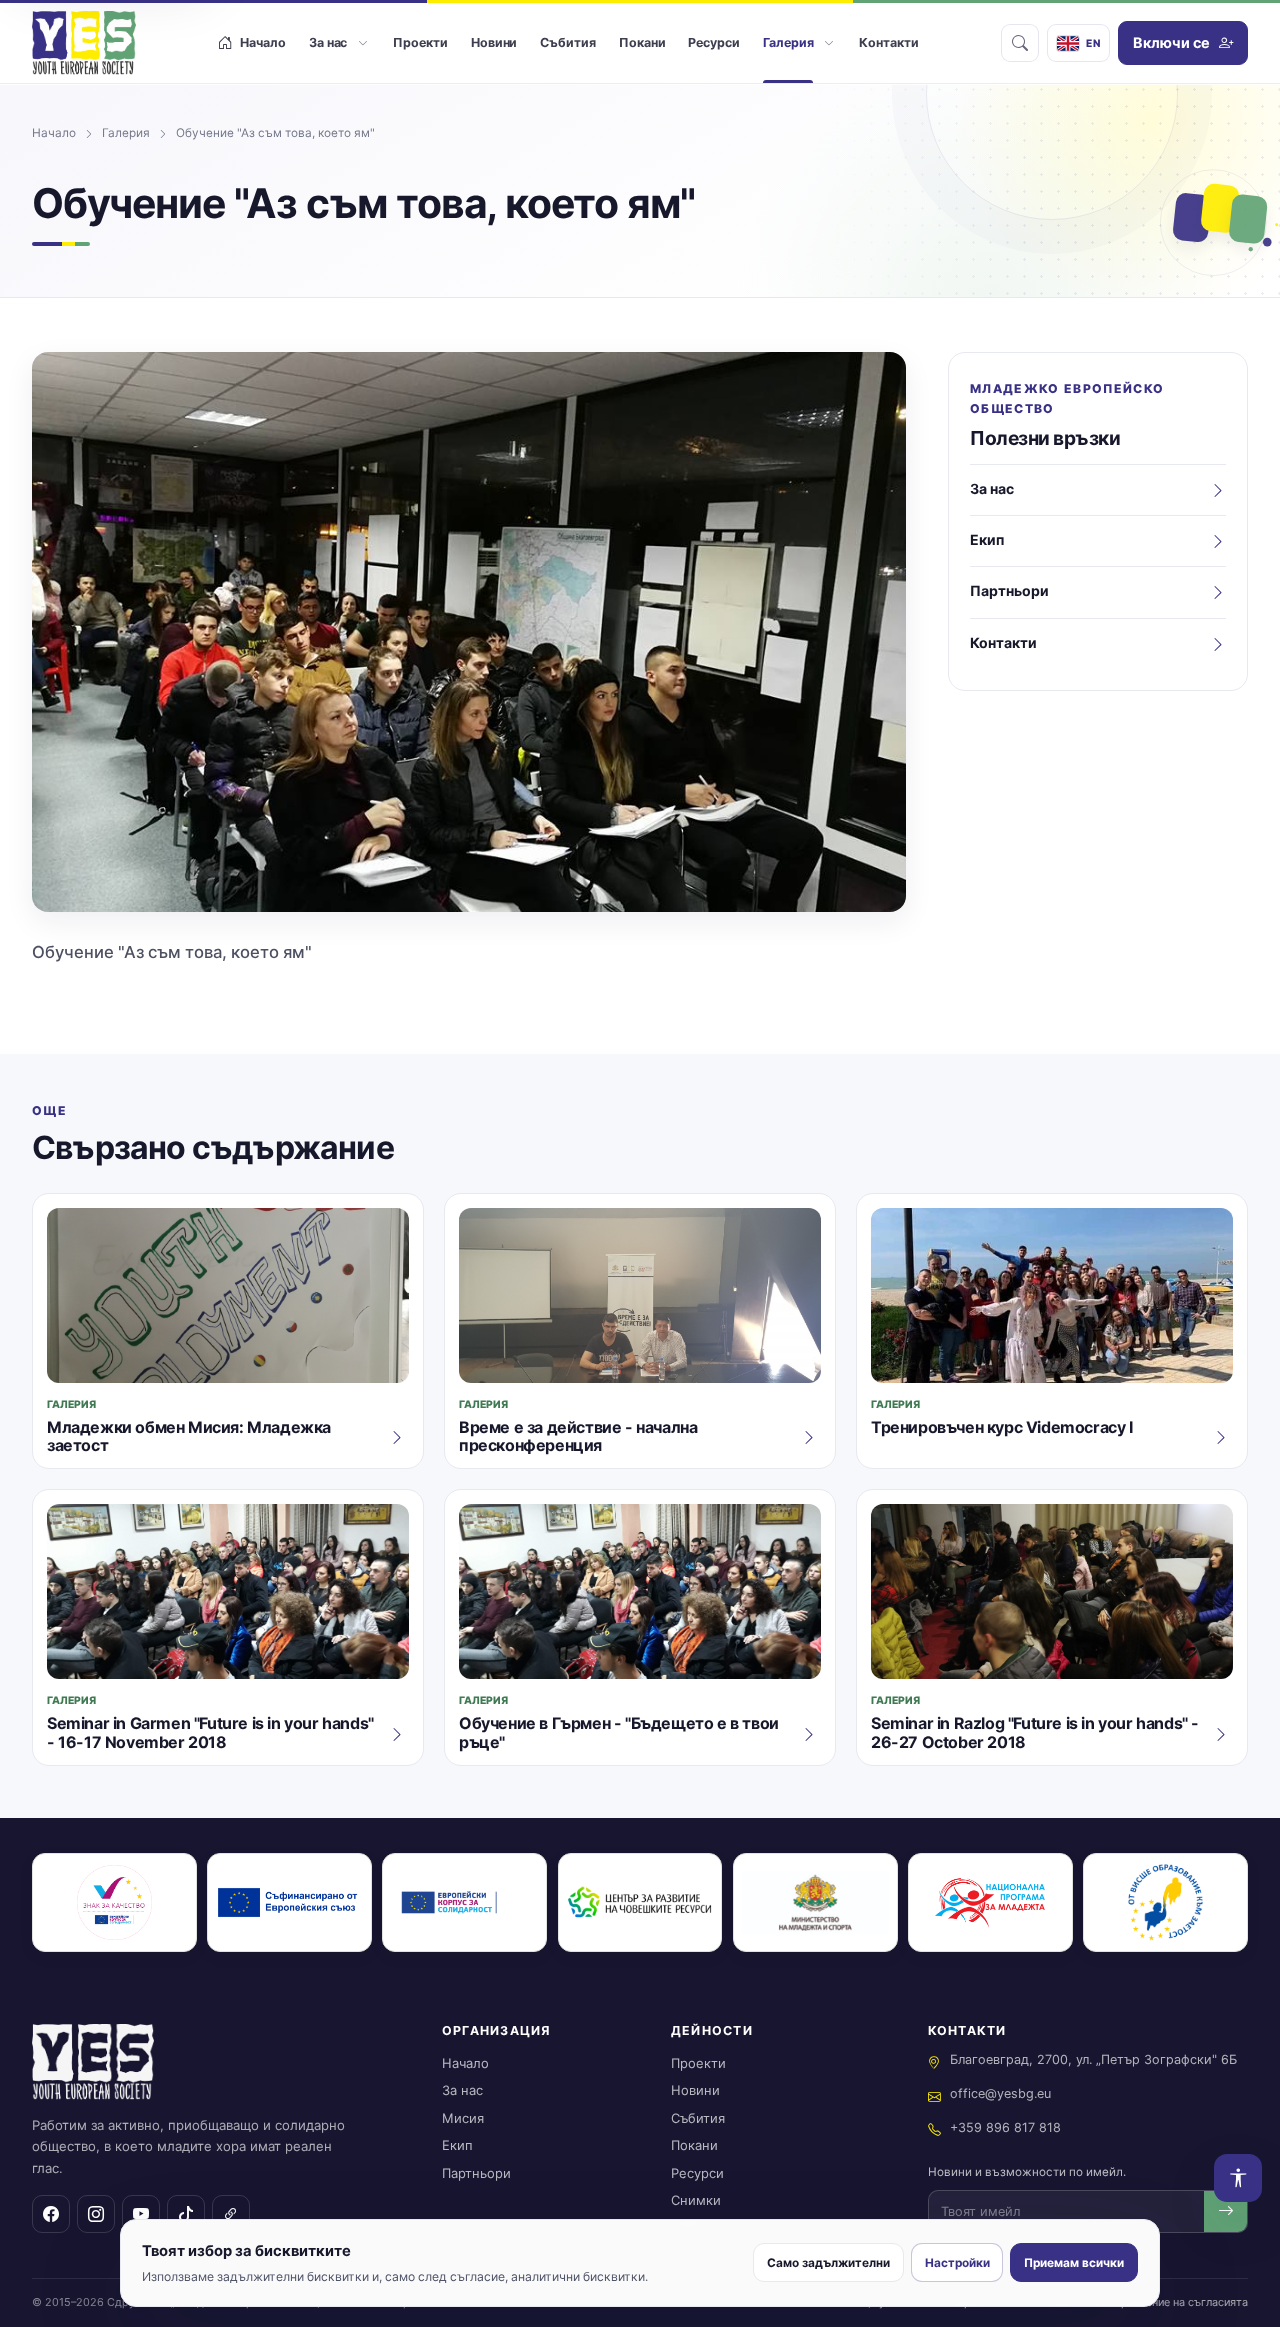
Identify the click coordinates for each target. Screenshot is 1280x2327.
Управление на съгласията (1178, 2302)
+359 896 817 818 (1005, 2127)
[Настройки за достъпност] (1238, 2178)
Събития (698, 2118)
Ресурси (697, 2173)
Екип (457, 2145)
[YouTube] (141, 2214)
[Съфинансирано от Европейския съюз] (289, 1902)
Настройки (957, 2263)
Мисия (463, 2118)
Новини (695, 2090)
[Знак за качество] (114, 1902)
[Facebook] (51, 2214)
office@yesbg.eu (1000, 2093)
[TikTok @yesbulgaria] (186, 2214)
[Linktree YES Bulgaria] (231, 2214)
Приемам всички (1074, 2263)
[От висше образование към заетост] (1165, 1902)
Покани (694, 2145)
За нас (462, 2090)
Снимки (696, 2200)
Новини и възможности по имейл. (1027, 2172)
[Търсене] (1020, 43)
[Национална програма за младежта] (990, 1902)
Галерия (126, 133)
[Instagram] (96, 2214)
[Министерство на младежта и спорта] (815, 1902)
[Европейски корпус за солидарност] (464, 1902)
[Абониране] (1225, 2211)
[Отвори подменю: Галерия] (828, 43)
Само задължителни (828, 2263)
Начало (54, 133)
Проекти (698, 2063)
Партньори (476, 2173)
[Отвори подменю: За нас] (362, 43)
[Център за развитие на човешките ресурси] (640, 1902)
